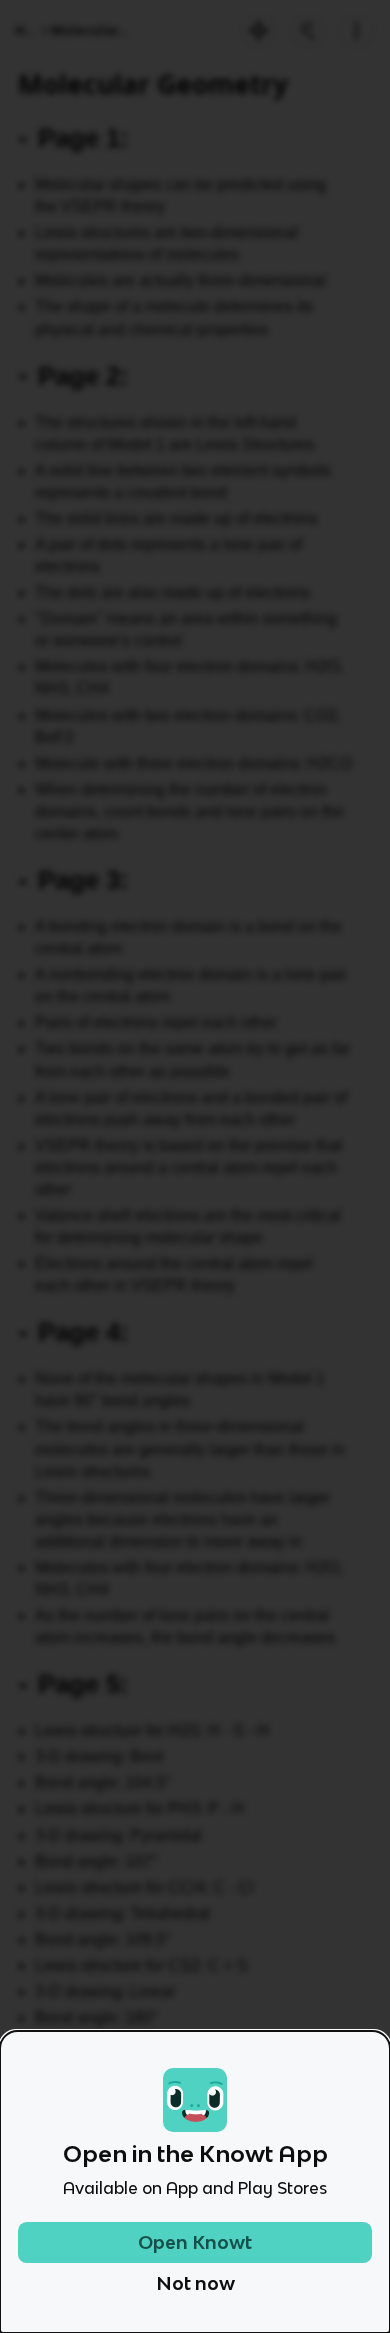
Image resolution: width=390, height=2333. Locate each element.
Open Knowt (195, 2242)
